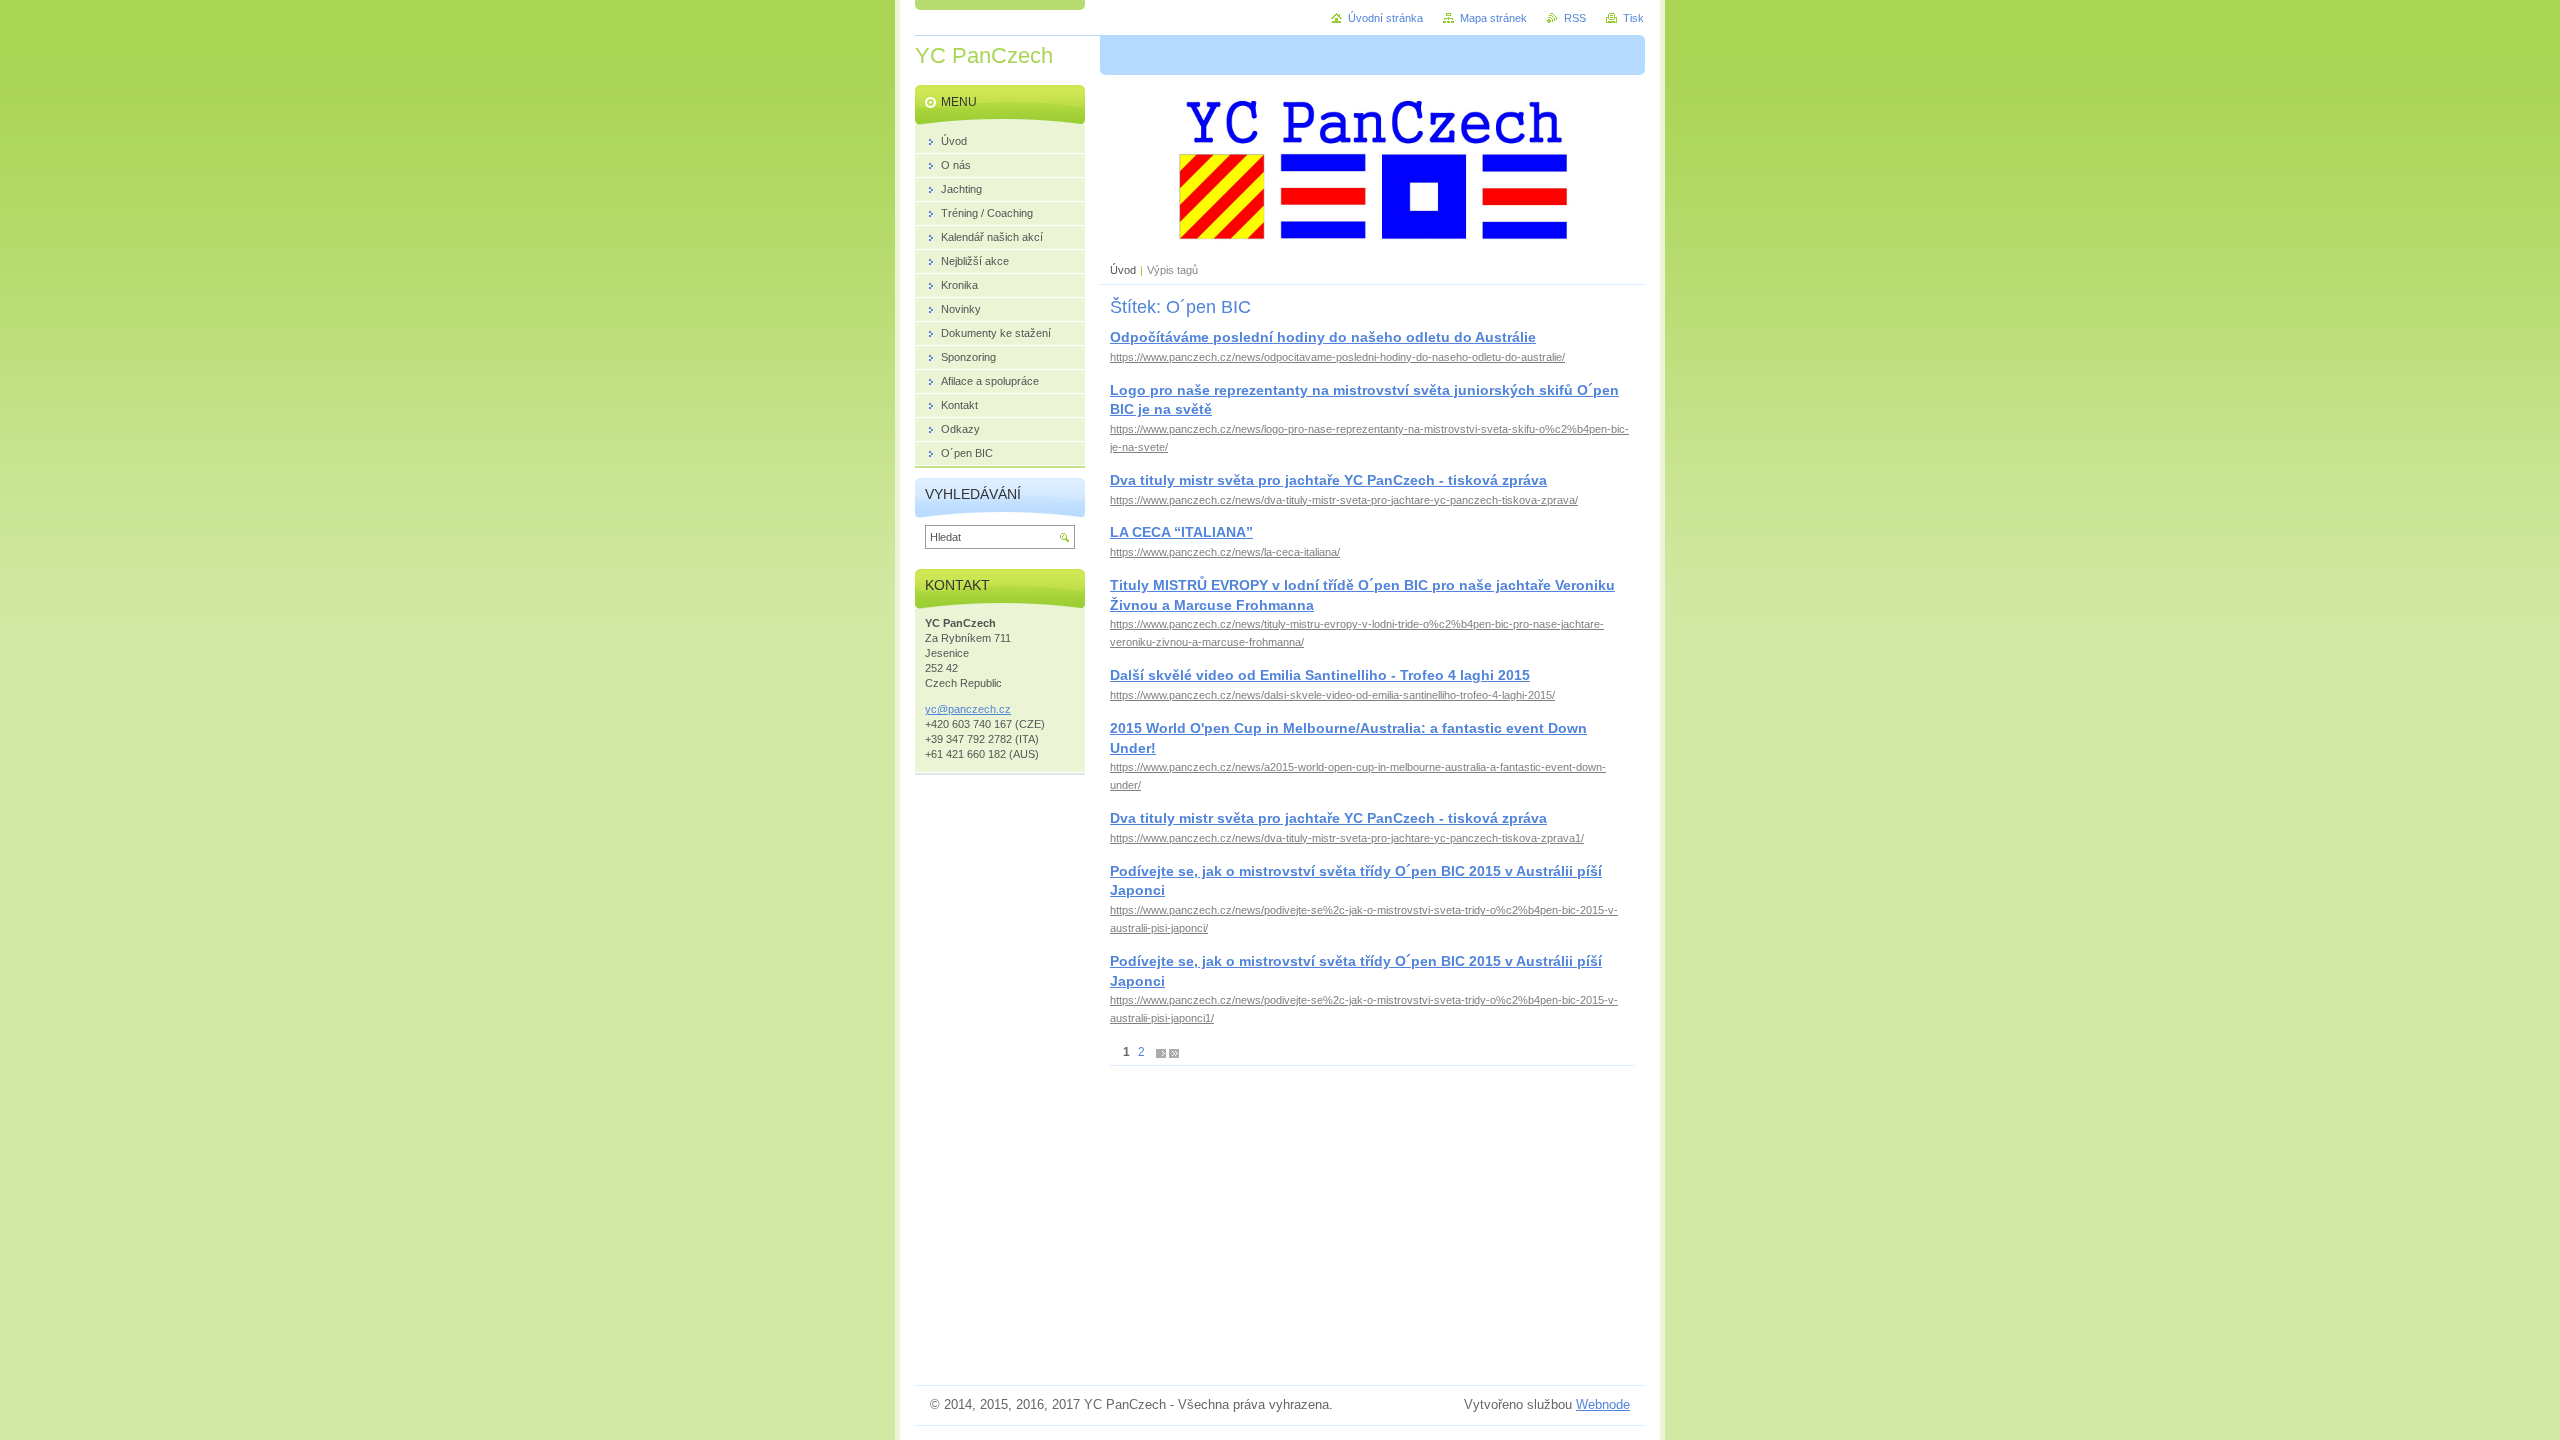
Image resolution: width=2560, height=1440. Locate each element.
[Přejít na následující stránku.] (1161, 1052)
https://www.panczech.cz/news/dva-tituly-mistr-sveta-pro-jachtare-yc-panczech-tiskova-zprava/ (1344, 500)
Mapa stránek (1493, 18)
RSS (1575, 18)
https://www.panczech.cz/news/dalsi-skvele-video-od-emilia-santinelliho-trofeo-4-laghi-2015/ (1332, 695)
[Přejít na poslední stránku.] (1174, 1052)
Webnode (1603, 1404)
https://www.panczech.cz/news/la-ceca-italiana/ (1225, 552)
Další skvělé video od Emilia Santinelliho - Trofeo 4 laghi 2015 (1320, 675)
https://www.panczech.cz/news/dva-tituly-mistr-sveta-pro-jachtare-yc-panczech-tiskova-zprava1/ (1347, 838)
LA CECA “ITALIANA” (1181, 532)
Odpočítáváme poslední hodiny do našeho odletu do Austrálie (1323, 337)
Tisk (1633, 18)
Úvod (1123, 270)
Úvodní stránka (1385, 18)
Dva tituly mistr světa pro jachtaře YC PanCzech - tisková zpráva (1328, 480)
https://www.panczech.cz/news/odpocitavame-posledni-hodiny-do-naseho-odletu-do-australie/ (1337, 357)
